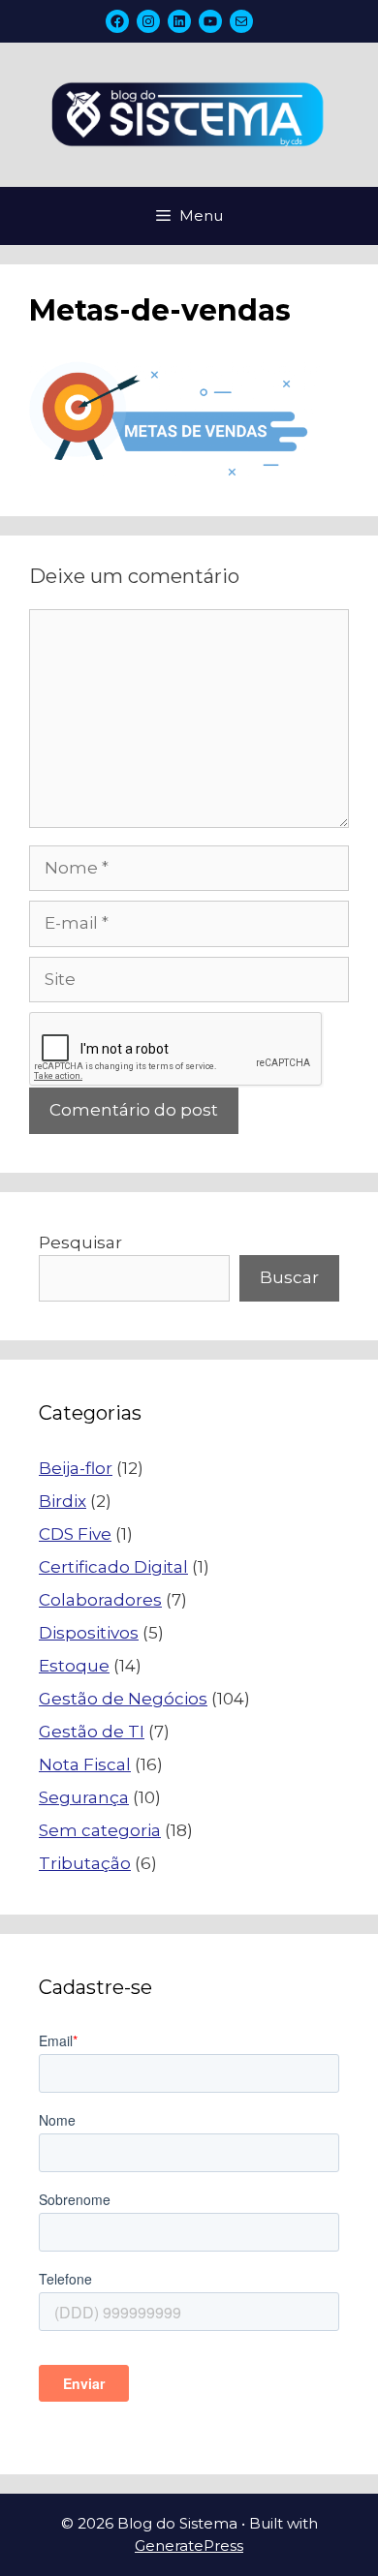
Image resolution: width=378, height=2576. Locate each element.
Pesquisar (80, 1242)
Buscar (289, 1277)
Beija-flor (76, 1468)
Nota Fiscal (85, 1764)
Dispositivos (89, 1633)
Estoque (74, 1666)
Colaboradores (100, 1600)
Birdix (63, 1501)
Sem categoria (100, 1830)
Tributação (85, 1863)
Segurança (84, 1797)
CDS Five (75, 1534)
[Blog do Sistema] (189, 113)
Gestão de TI (92, 1732)
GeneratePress (189, 2545)
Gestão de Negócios (123, 1699)
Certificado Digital (113, 1567)
